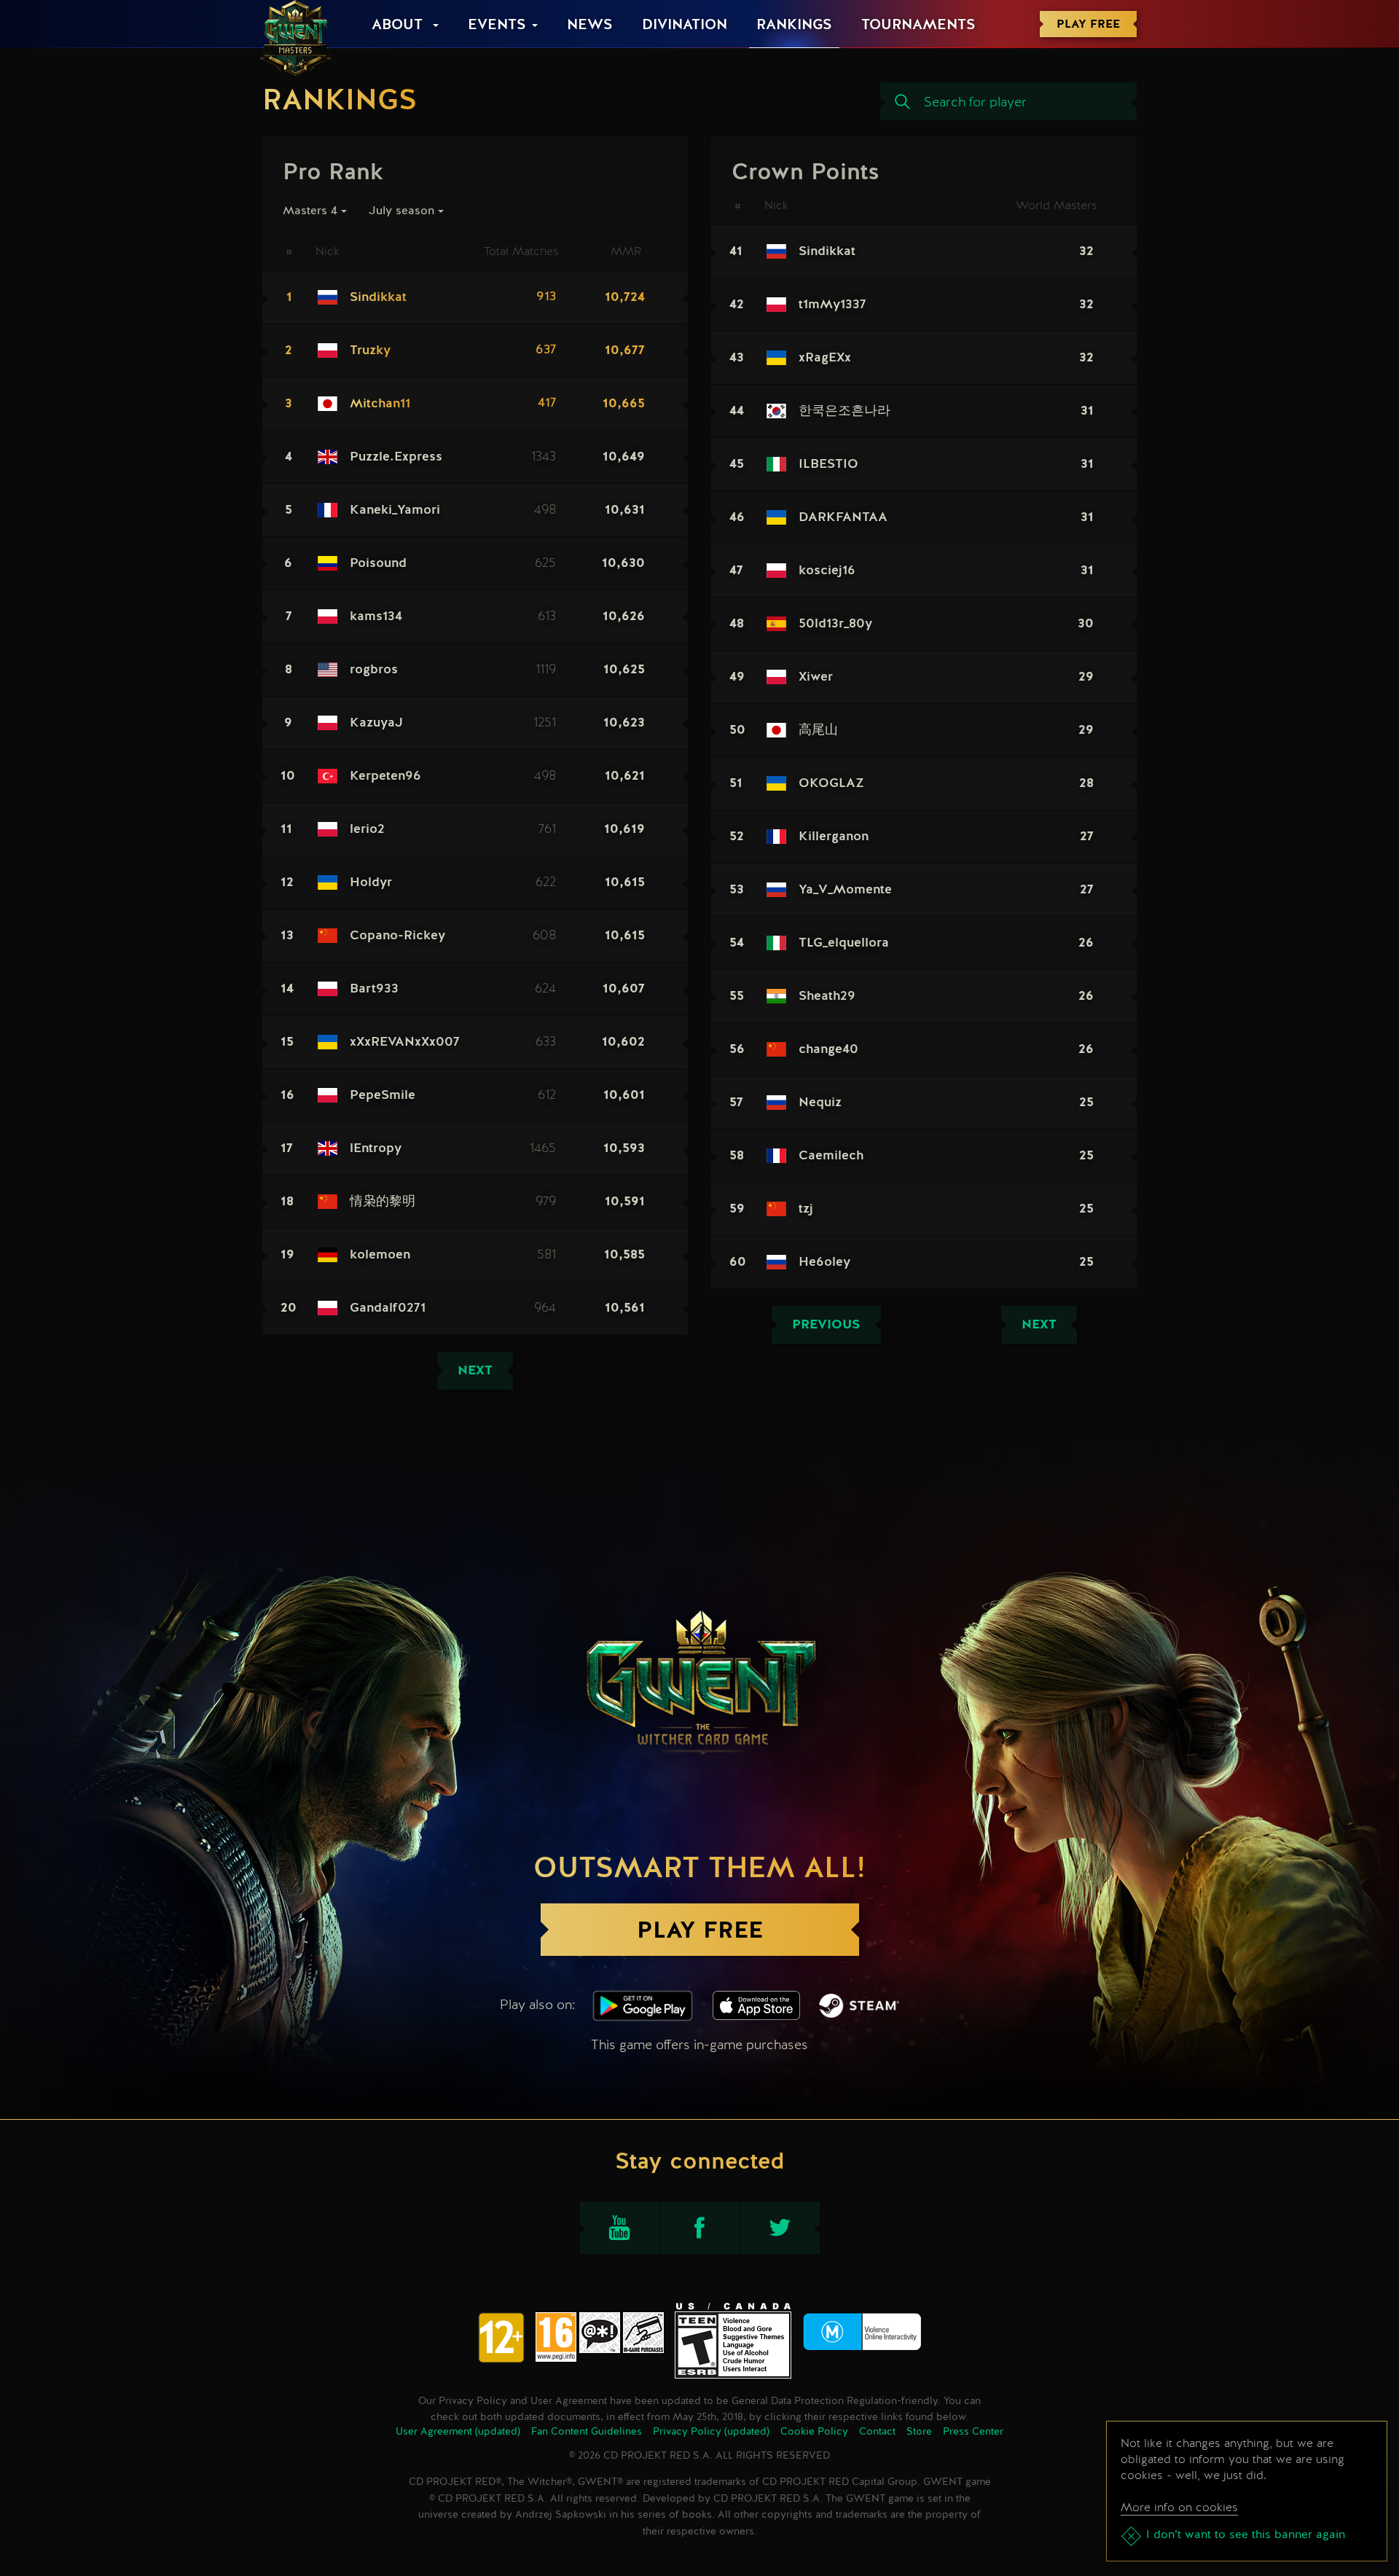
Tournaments (918, 26)
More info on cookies (1179, 2507)
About (399, 26)
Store (919, 2432)
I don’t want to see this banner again (1246, 2535)
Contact (877, 2432)
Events (497, 26)
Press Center (973, 2432)
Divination (685, 26)
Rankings (794, 26)
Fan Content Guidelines (587, 2432)
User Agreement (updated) (458, 2432)
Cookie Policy (814, 2432)
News (590, 26)
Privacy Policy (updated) (711, 2432)
